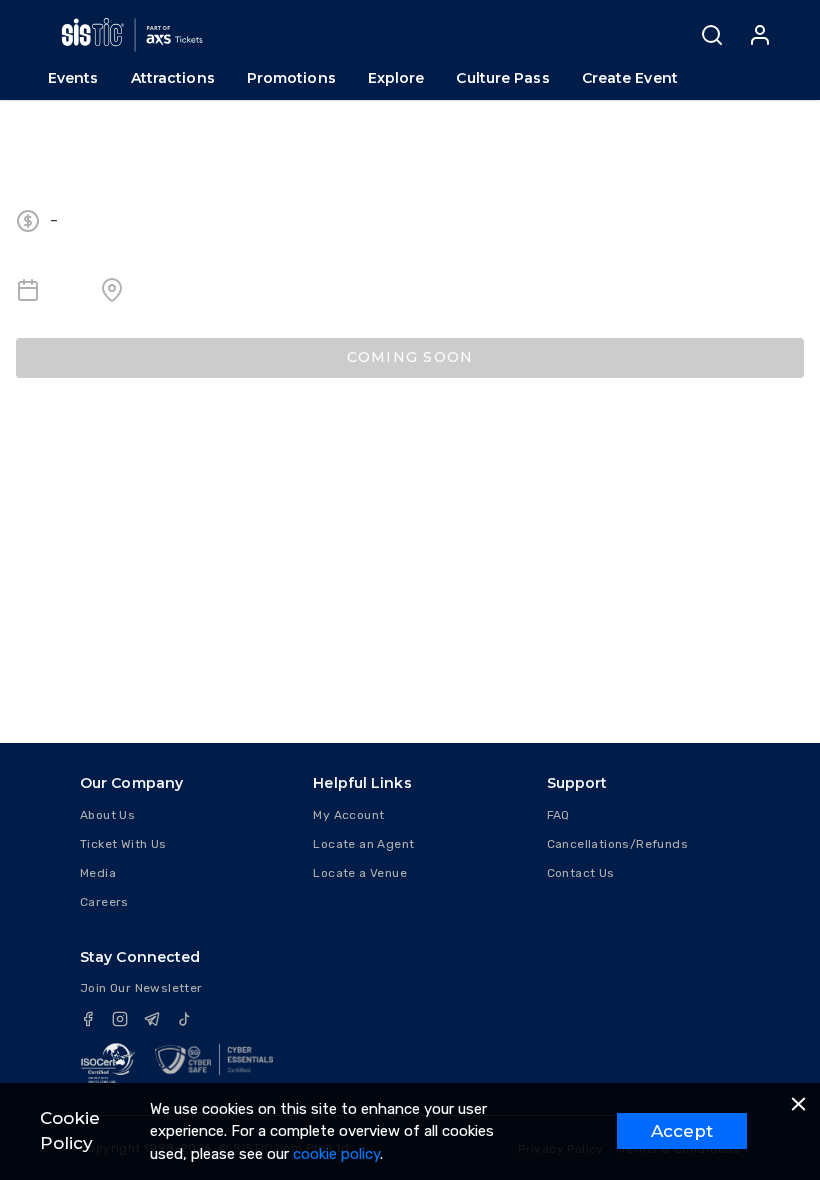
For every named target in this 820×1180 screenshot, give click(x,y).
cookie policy (336, 1154)
